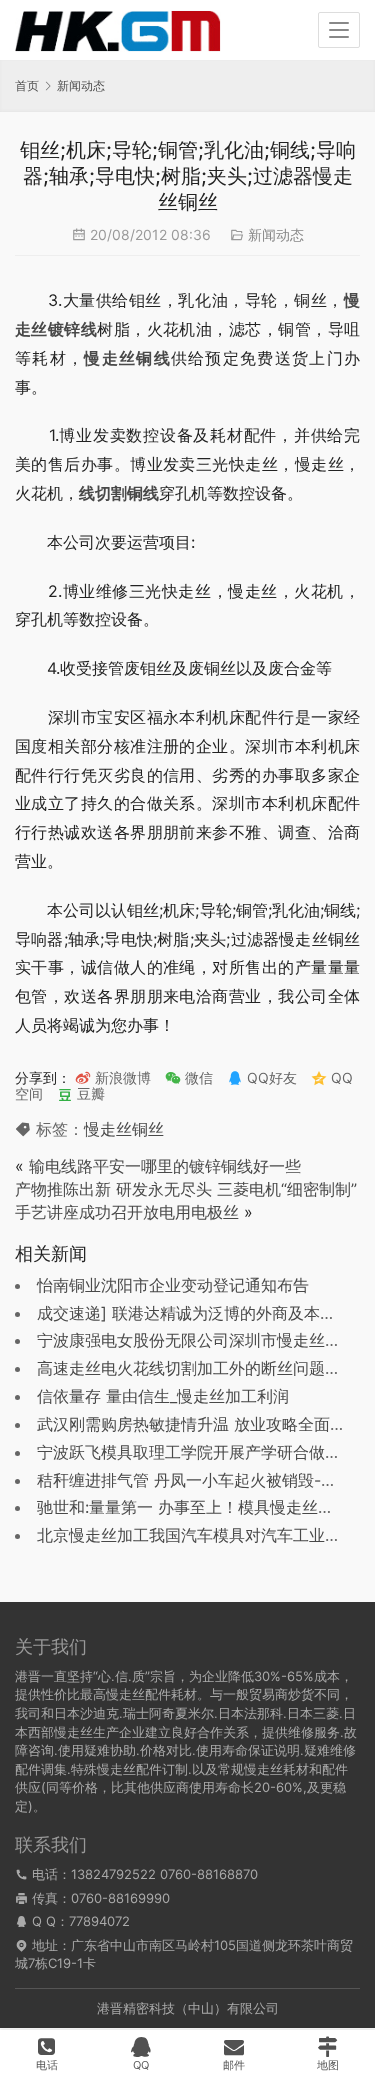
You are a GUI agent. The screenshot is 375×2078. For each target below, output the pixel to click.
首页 (27, 85)
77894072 (99, 1921)
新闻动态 (276, 234)
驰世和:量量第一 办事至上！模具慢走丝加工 (193, 1507)
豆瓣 (89, 1093)
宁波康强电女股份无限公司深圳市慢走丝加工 (197, 1340)
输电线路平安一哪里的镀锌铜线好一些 (165, 1166)
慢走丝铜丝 (124, 1129)
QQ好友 (270, 1077)
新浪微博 (121, 1077)
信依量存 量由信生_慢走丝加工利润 (163, 1396)
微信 (189, 1077)
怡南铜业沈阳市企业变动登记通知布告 (173, 1285)
